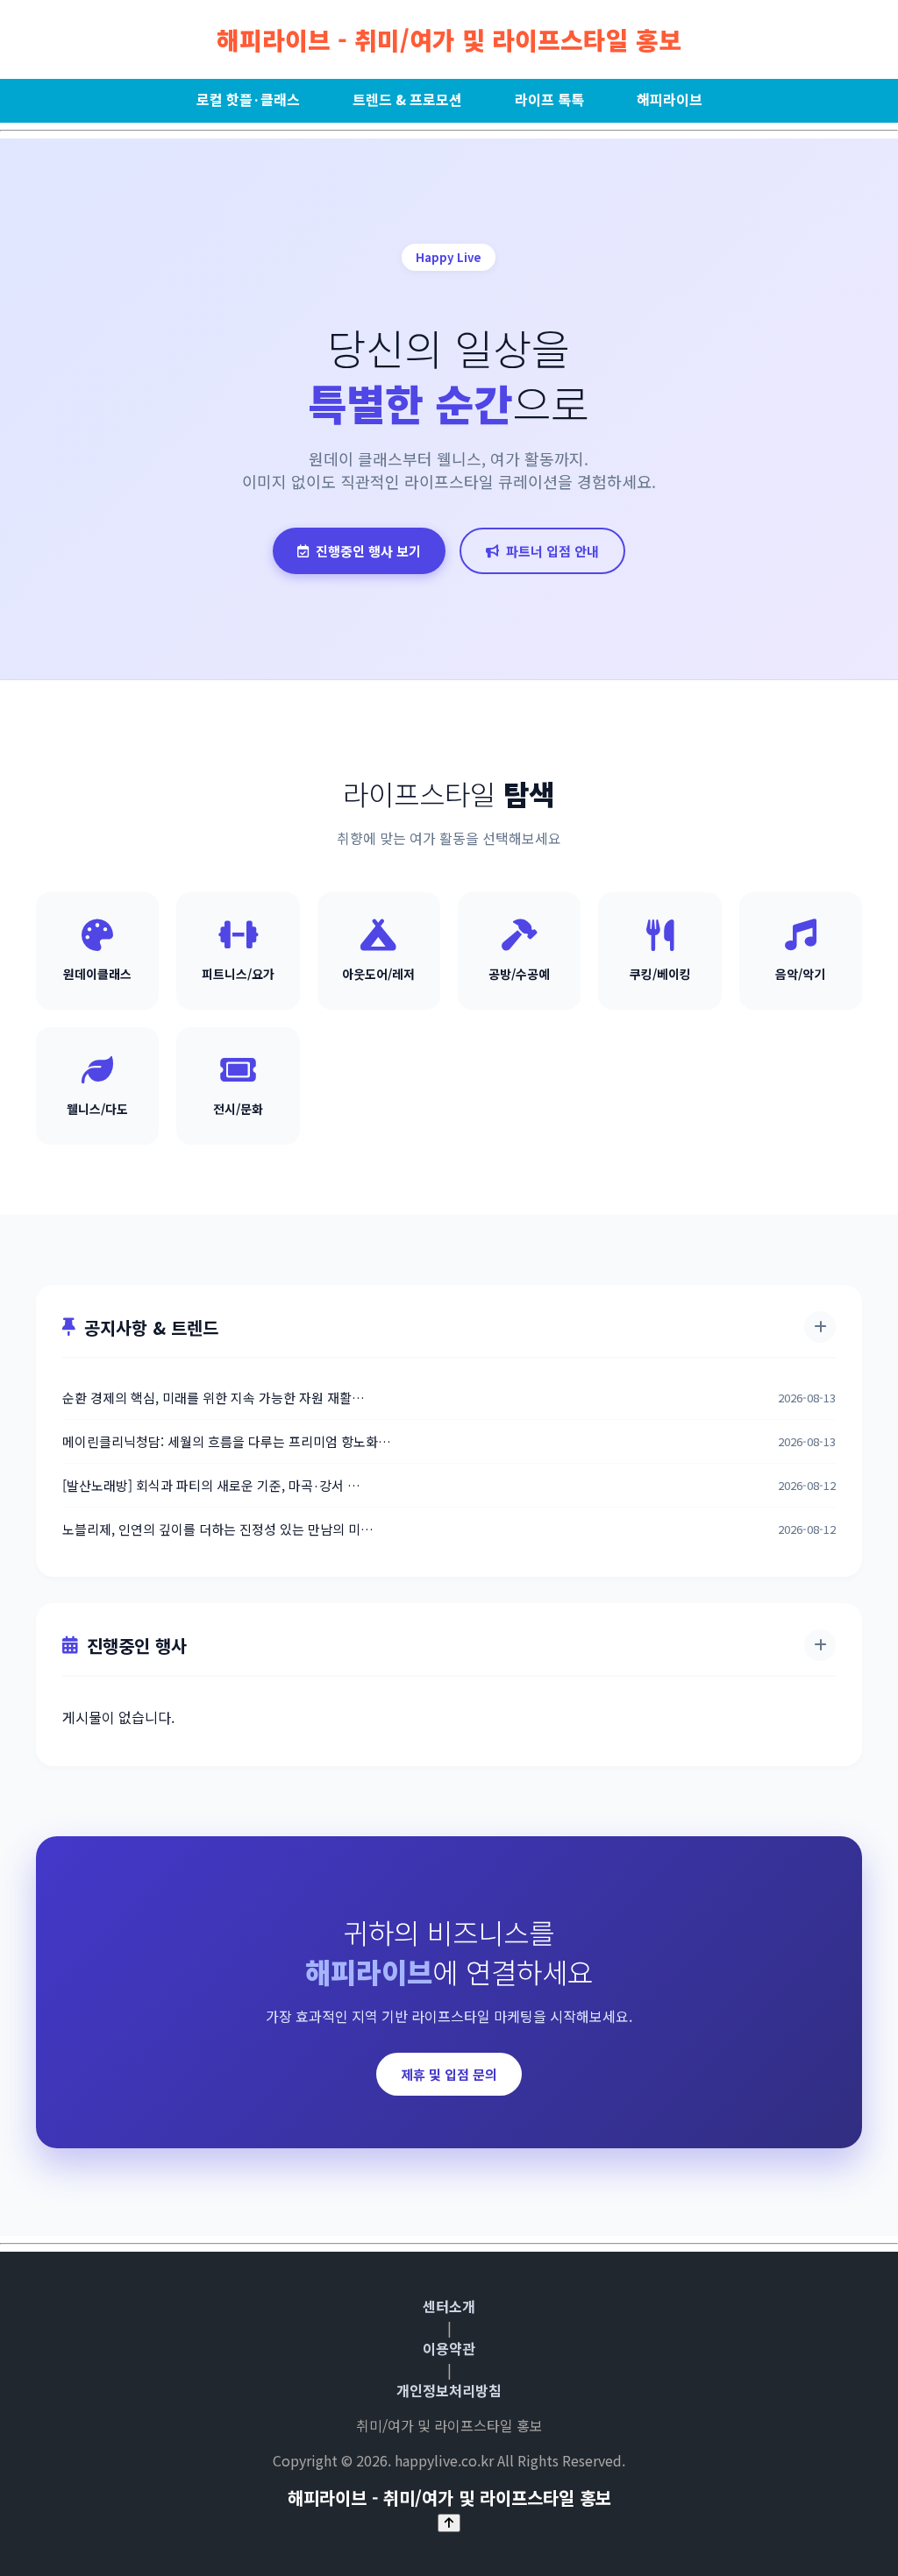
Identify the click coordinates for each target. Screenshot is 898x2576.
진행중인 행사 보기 (368, 551)
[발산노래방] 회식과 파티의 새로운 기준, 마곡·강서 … (211, 1485)
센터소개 (449, 2306)
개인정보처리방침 (449, 2390)
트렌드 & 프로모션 (407, 99)
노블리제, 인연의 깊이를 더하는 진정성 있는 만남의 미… (218, 1529)
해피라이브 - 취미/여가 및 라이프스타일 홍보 (449, 39)
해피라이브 (670, 99)
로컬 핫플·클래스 (248, 99)
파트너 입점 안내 (552, 551)
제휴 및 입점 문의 (449, 2074)
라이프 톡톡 (549, 99)
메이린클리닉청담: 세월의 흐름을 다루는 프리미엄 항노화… (227, 1441)
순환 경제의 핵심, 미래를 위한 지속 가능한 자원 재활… (214, 1398)
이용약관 (449, 2348)
